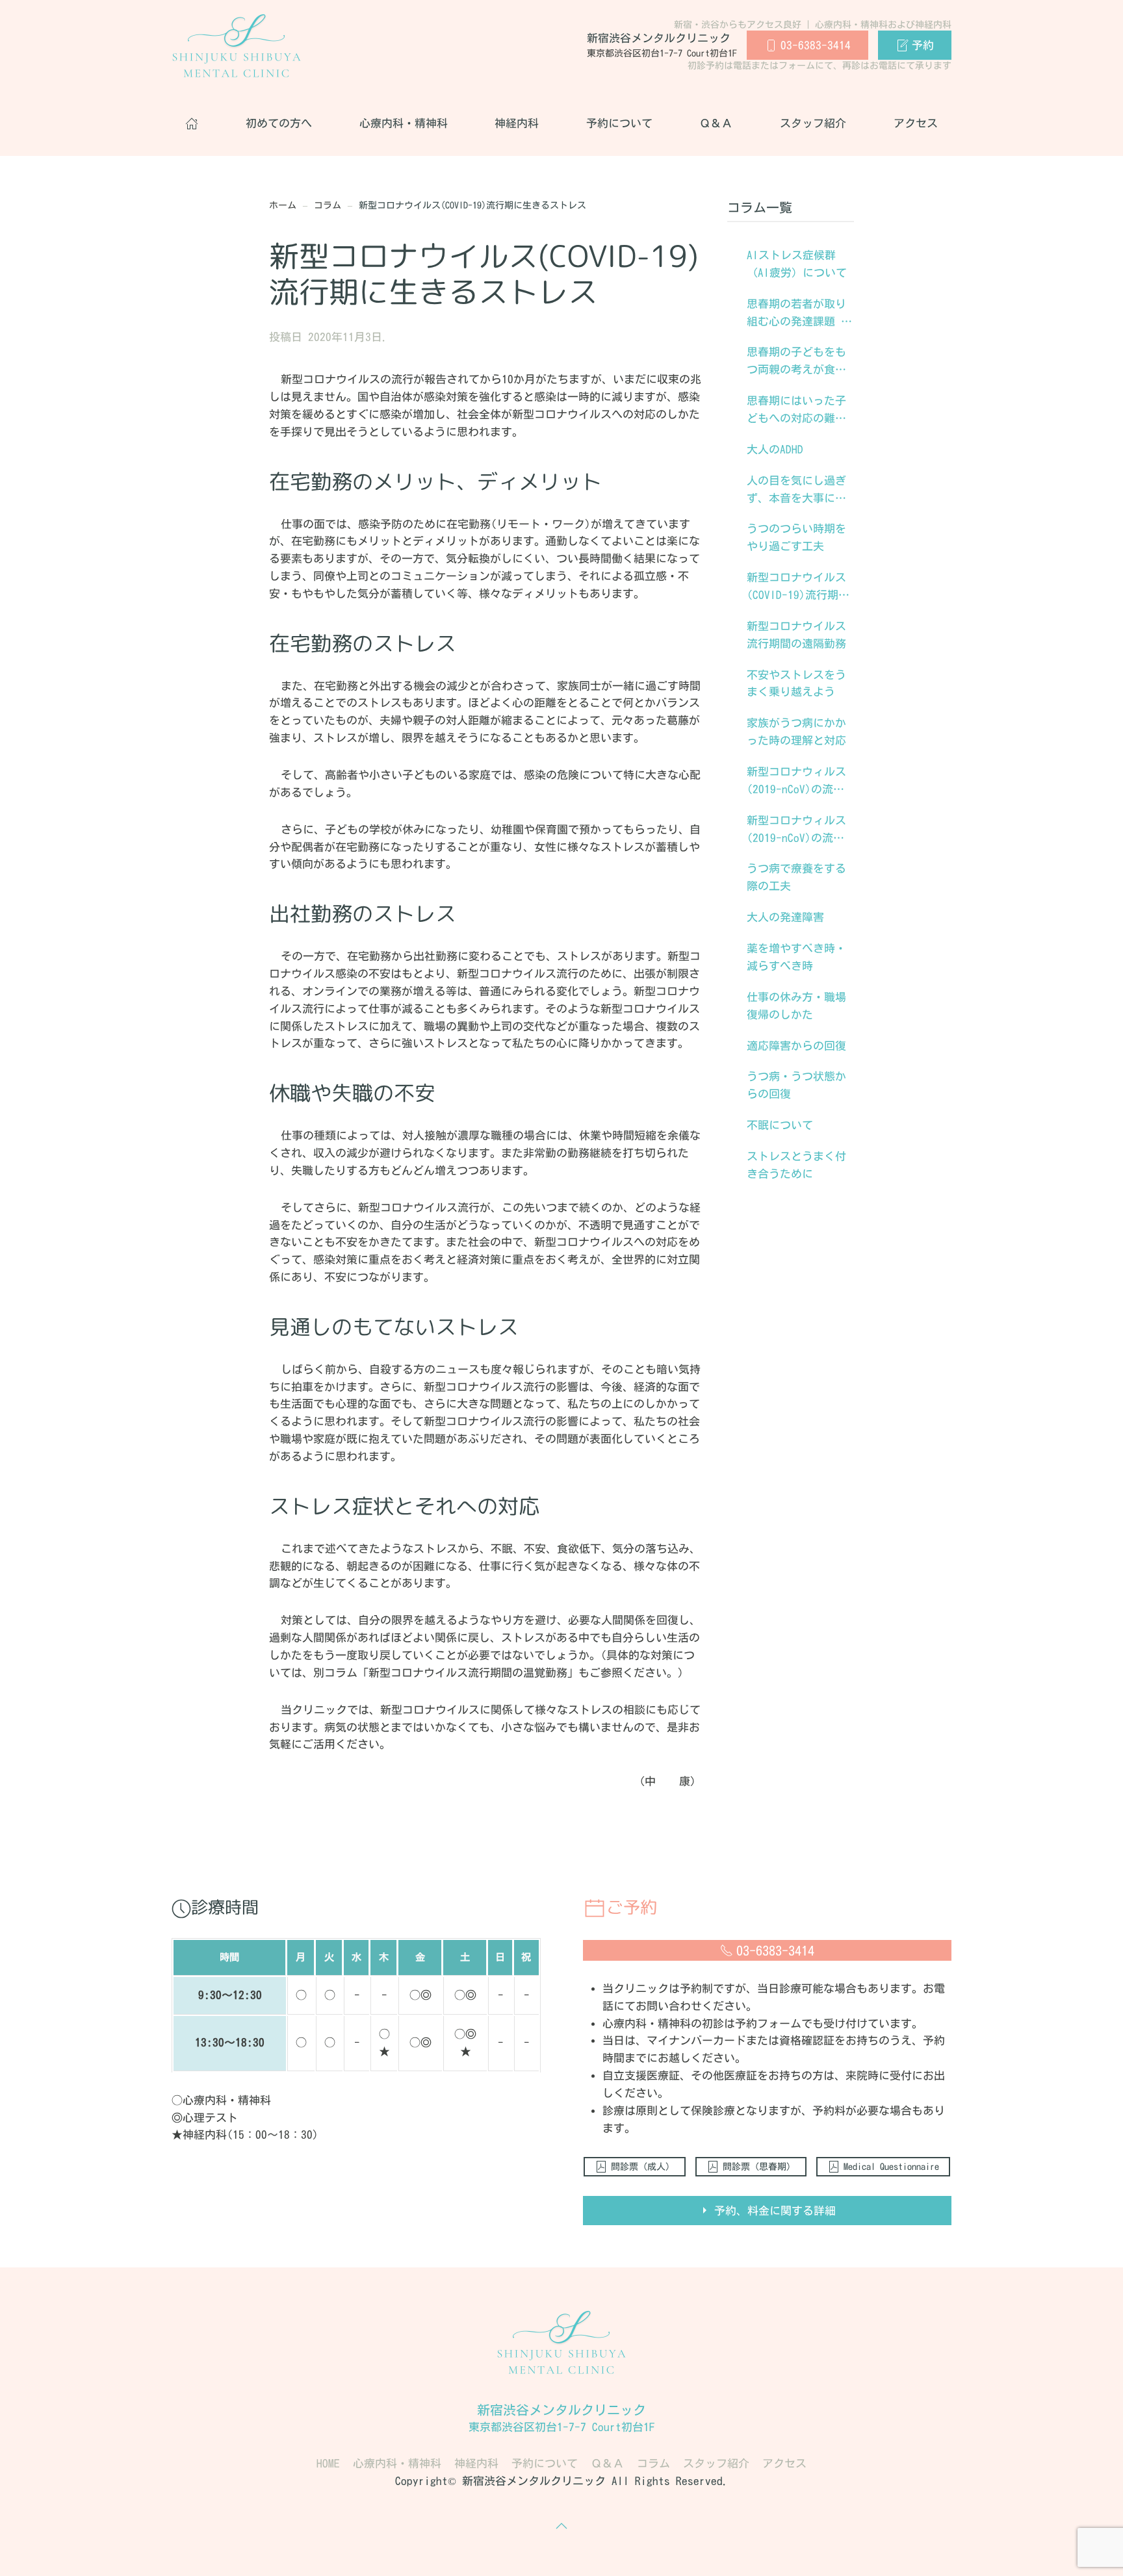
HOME (328, 2463)
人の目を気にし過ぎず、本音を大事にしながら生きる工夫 (796, 491)
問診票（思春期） (759, 2167)
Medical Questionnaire (891, 2167)
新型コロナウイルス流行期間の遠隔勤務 (796, 635)
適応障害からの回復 (796, 1046)
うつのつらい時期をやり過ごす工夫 (796, 537)
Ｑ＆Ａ (716, 123)
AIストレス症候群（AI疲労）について (797, 264)
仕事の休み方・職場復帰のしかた (796, 1006)
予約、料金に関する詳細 (775, 2211)
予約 (923, 45)
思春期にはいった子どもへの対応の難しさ (796, 411)
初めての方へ (279, 123)
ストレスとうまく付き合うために (796, 1165)
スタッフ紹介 (813, 123)
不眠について (780, 1125)
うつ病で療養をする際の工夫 (796, 877)
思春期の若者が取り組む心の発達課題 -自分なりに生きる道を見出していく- (797, 314)
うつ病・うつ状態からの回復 (796, 1085)
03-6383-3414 (816, 45)
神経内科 (517, 123)
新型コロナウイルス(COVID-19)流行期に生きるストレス (798, 588)
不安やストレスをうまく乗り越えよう (796, 683)
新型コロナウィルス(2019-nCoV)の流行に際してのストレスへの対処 (796, 831)
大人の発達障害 (785, 917)
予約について (619, 123)
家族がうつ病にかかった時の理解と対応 (796, 732)
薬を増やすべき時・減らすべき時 (796, 957)
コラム (653, 2463)
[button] (561, 2526)
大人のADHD (775, 449)
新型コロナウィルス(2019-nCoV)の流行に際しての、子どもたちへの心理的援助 (796, 782)
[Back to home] (237, 45)
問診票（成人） (643, 2167)
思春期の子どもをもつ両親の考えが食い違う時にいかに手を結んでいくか (796, 363)
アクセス (916, 123)
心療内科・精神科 (404, 123)
